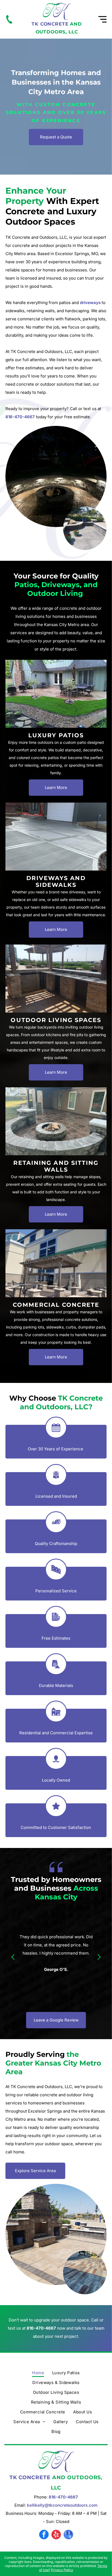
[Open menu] (102, 19)
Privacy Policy (62, 2570)
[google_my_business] (68, 2535)
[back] (13, 1956)
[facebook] (44, 2535)
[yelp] (56, 2535)
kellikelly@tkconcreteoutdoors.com (62, 2505)
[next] (99, 1956)
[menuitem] (38, 2373)
